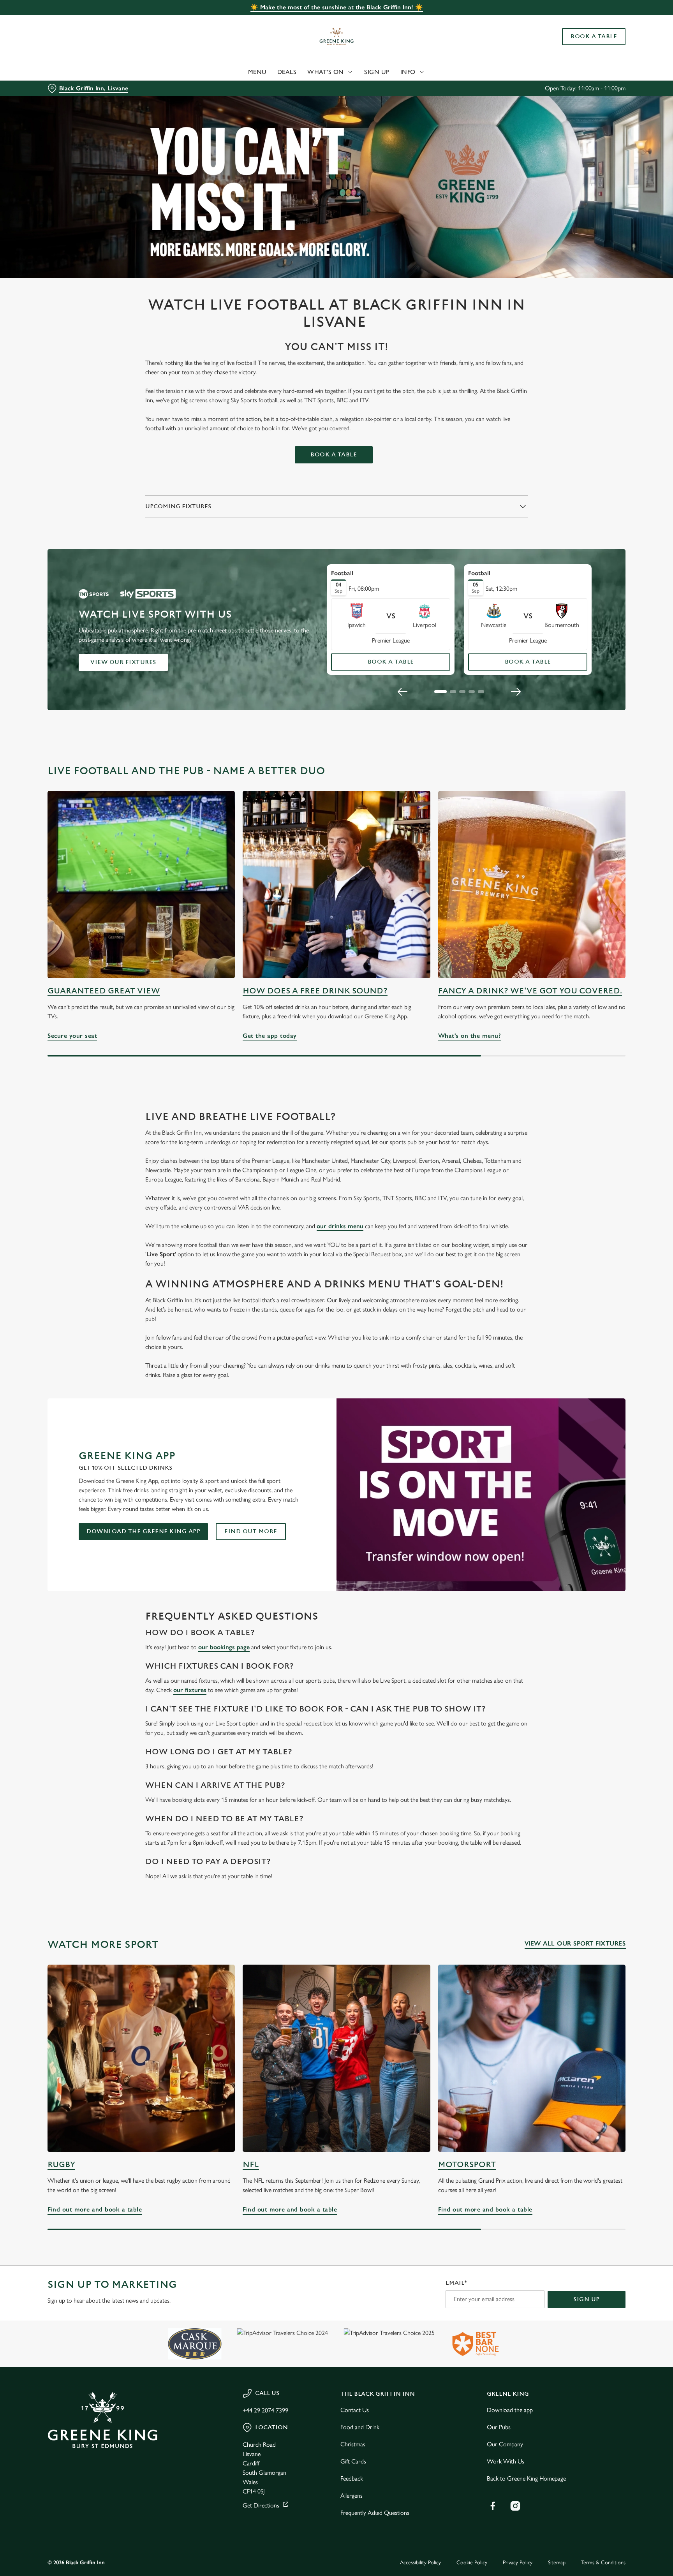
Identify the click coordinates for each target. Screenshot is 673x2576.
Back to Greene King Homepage (526, 2478)
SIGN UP (587, 2299)
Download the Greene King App (143, 1531)
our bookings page (224, 1647)
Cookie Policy (472, 2563)
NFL (251, 2165)
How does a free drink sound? (315, 991)
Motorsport (467, 2165)
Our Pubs (499, 2427)
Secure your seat (141, 885)
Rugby (61, 2165)
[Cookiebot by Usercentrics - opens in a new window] (66, 72)
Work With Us (506, 2461)
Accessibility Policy (420, 2563)
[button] (440, 692)
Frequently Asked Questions (375, 2513)
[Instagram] (515, 2506)
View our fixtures (123, 662)
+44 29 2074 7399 (265, 2410)
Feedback (352, 2478)
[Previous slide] (403, 692)
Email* (456, 2283)
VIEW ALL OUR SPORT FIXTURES (575, 1943)
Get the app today (336, 885)
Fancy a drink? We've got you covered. (530, 991)
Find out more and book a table (141, 2058)
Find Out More (251, 1531)
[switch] (239, 72)
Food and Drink (360, 2427)
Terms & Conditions (603, 2563)
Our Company (505, 2444)
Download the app (510, 2410)
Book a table (334, 455)
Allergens (351, 2496)
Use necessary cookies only (592, 46)
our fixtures (190, 1690)
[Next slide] (516, 692)
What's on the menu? (532, 885)
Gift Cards (353, 2461)
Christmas (353, 2444)
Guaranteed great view (104, 991)
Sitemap (557, 2563)
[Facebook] (493, 2506)
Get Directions (261, 2505)
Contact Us (355, 2410)
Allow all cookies (592, 20)
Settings (415, 72)
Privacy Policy (518, 2563)
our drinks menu (340, 1226)
